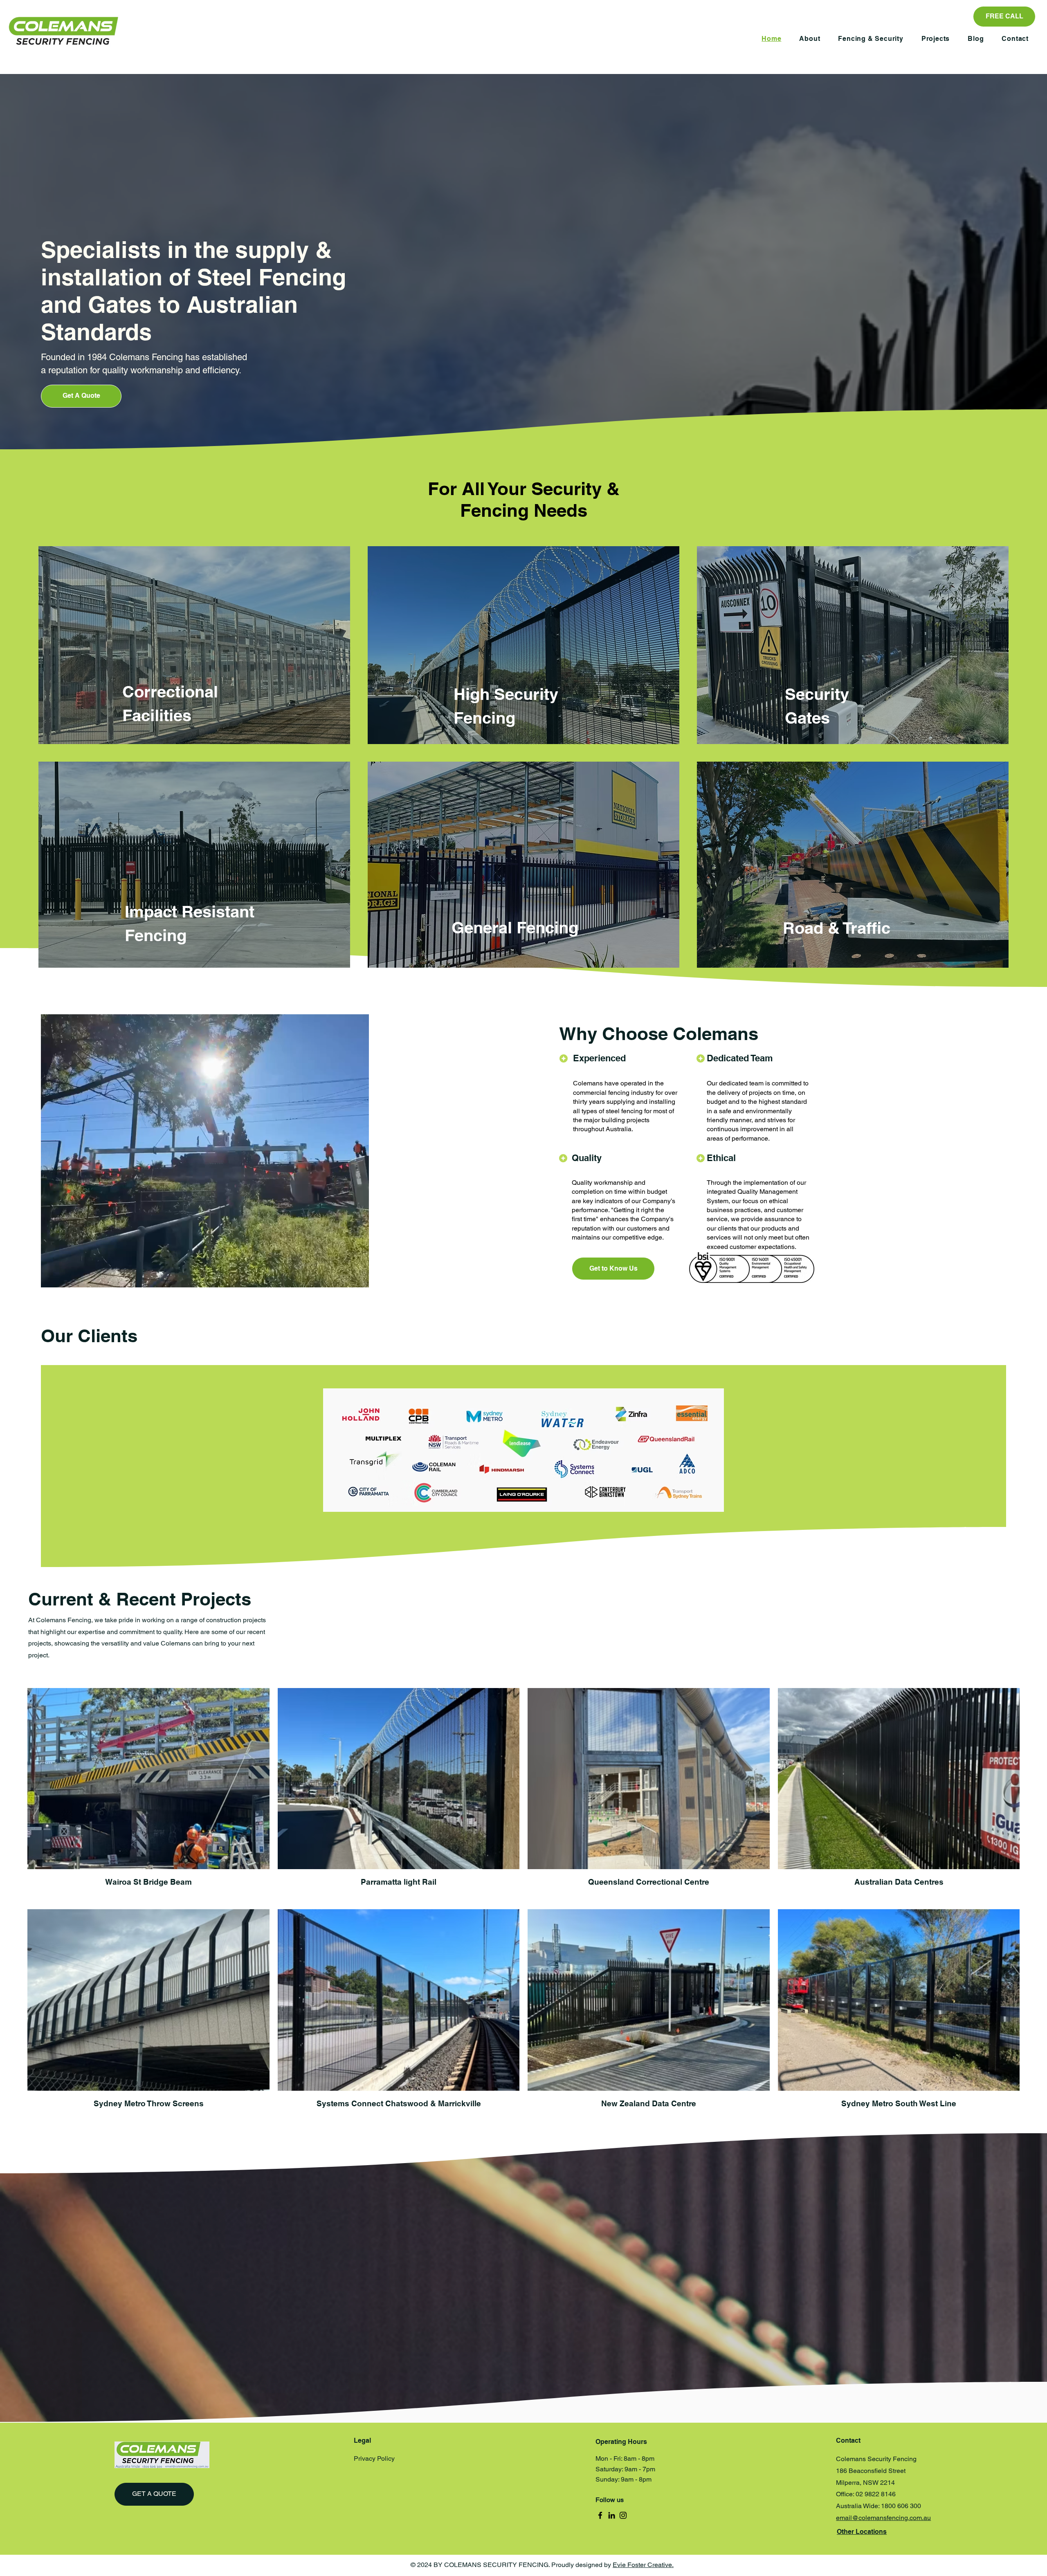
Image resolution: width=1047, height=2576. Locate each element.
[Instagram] (623, 2515)
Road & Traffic (837, 928)
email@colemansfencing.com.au (883, 2518)
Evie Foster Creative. (643, 2565)
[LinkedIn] (612, 2515)
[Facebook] (600, 2515)
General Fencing (515, 927)
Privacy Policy (374, 2458)
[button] (871, 39)
